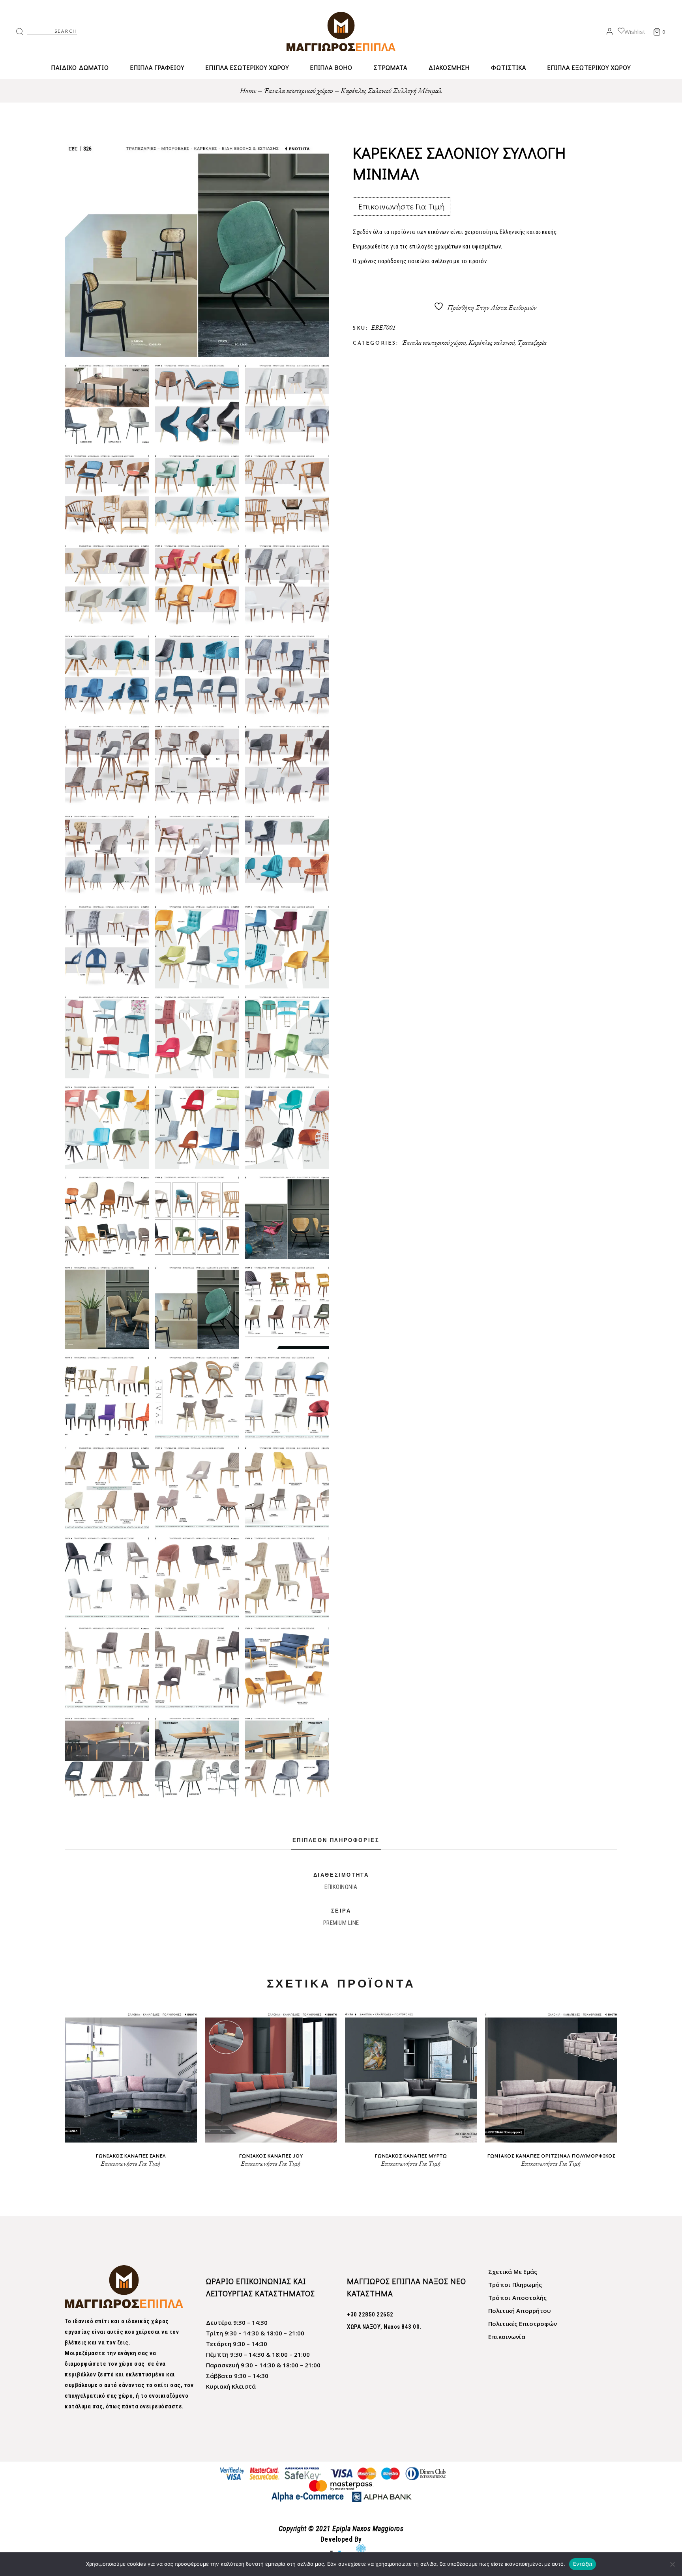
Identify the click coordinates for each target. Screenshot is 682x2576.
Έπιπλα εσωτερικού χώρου (434, 342)
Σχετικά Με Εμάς (513, 2272)
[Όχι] (672, 2564)
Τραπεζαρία (532, 342)
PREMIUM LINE (341, 1923)
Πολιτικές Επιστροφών (523, 2324)
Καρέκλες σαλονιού (492, 342)
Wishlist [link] (635, 32)
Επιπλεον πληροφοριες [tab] (336, 1841)
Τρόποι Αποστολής (517, 2298)
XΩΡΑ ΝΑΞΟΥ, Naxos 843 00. (384, 2327)
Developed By (341, 2539)
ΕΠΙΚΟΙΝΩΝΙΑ (341, 1887)
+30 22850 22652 (370, 2314)
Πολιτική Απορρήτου (520, 2311)
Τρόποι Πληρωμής (515, 2285)
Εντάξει (583, 2564)
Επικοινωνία (507, 2337)
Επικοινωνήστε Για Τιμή (401, 206)
